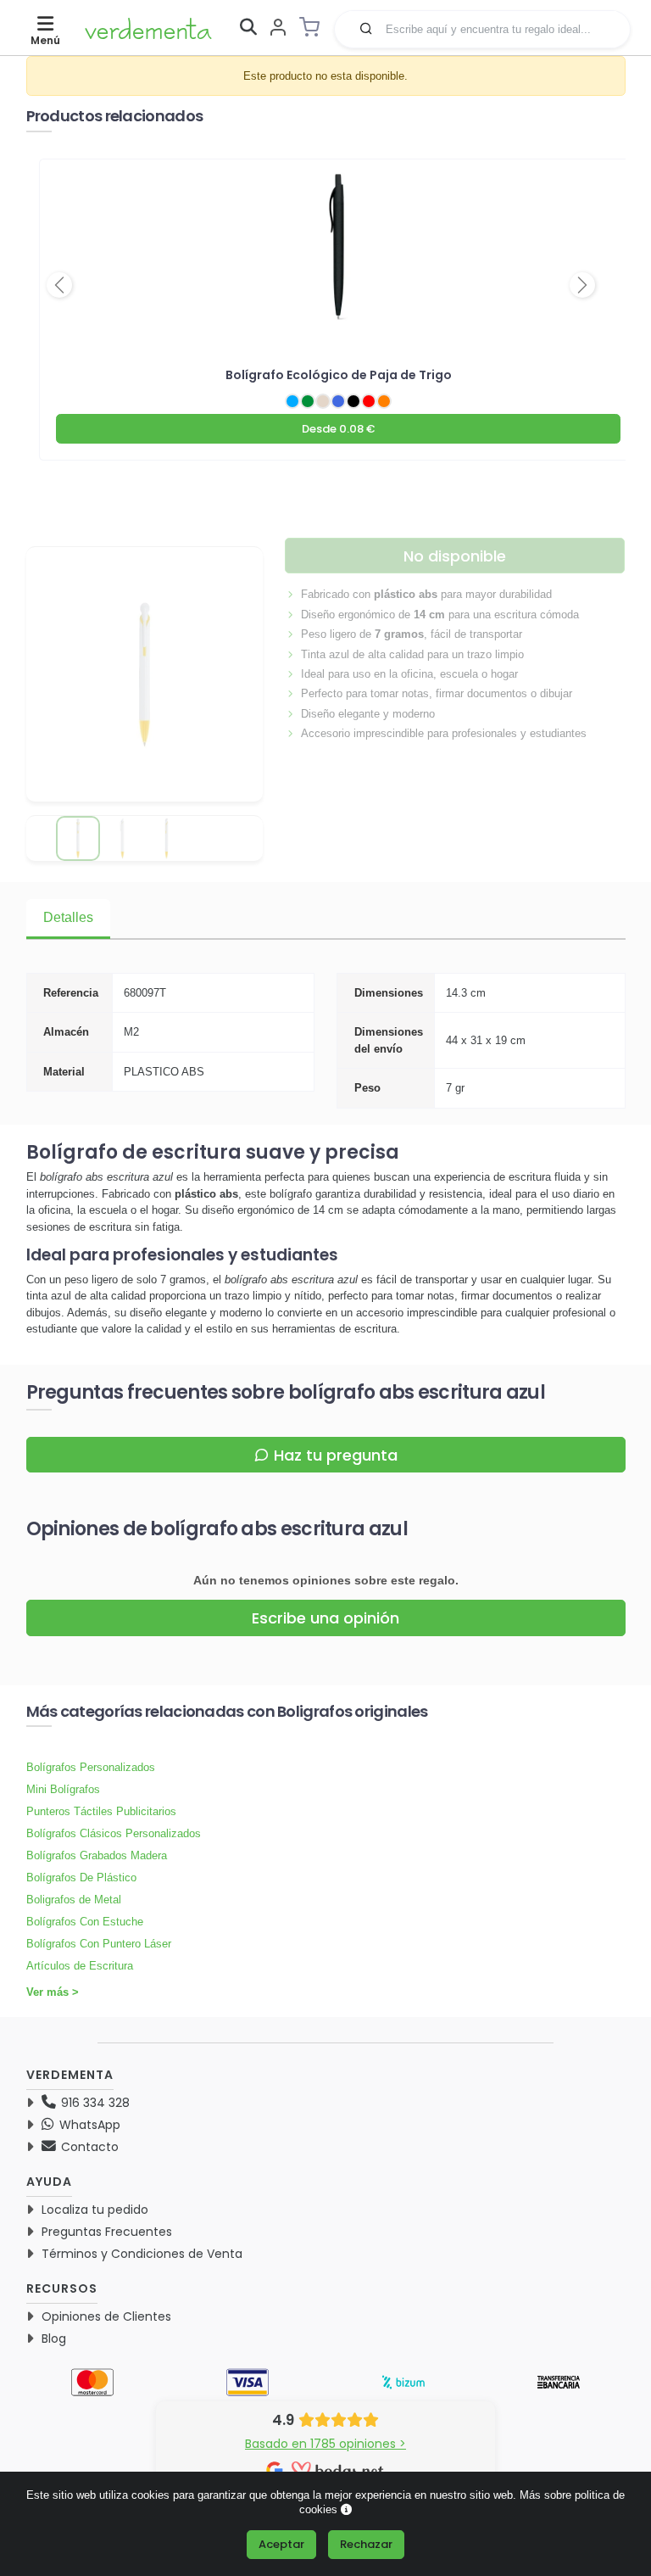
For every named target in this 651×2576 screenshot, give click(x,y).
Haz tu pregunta (336, 1455)
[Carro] (314, 27)
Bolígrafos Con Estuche (85, 1922)
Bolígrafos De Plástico (81, 1878)
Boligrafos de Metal (74, 1900)
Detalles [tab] (68, 917)
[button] (366, 28)
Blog (54, 2339)
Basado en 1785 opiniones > (325, 2444)
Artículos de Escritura (80, 1966)
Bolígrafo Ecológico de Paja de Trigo (339, 375)
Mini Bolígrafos (63, 1789)
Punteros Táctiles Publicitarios (101, 1811)
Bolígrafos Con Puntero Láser (99, 1944)
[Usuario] (278, 28)
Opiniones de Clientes (106, 2316)
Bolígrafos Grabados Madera (97, 1855)
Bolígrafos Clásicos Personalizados (114, 1833)
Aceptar (281, 2544)
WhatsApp (88, 2125)
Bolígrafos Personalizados (91, 1767)
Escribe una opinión (325, 1618)
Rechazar (366, 2544)
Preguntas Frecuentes (107, 2232)
